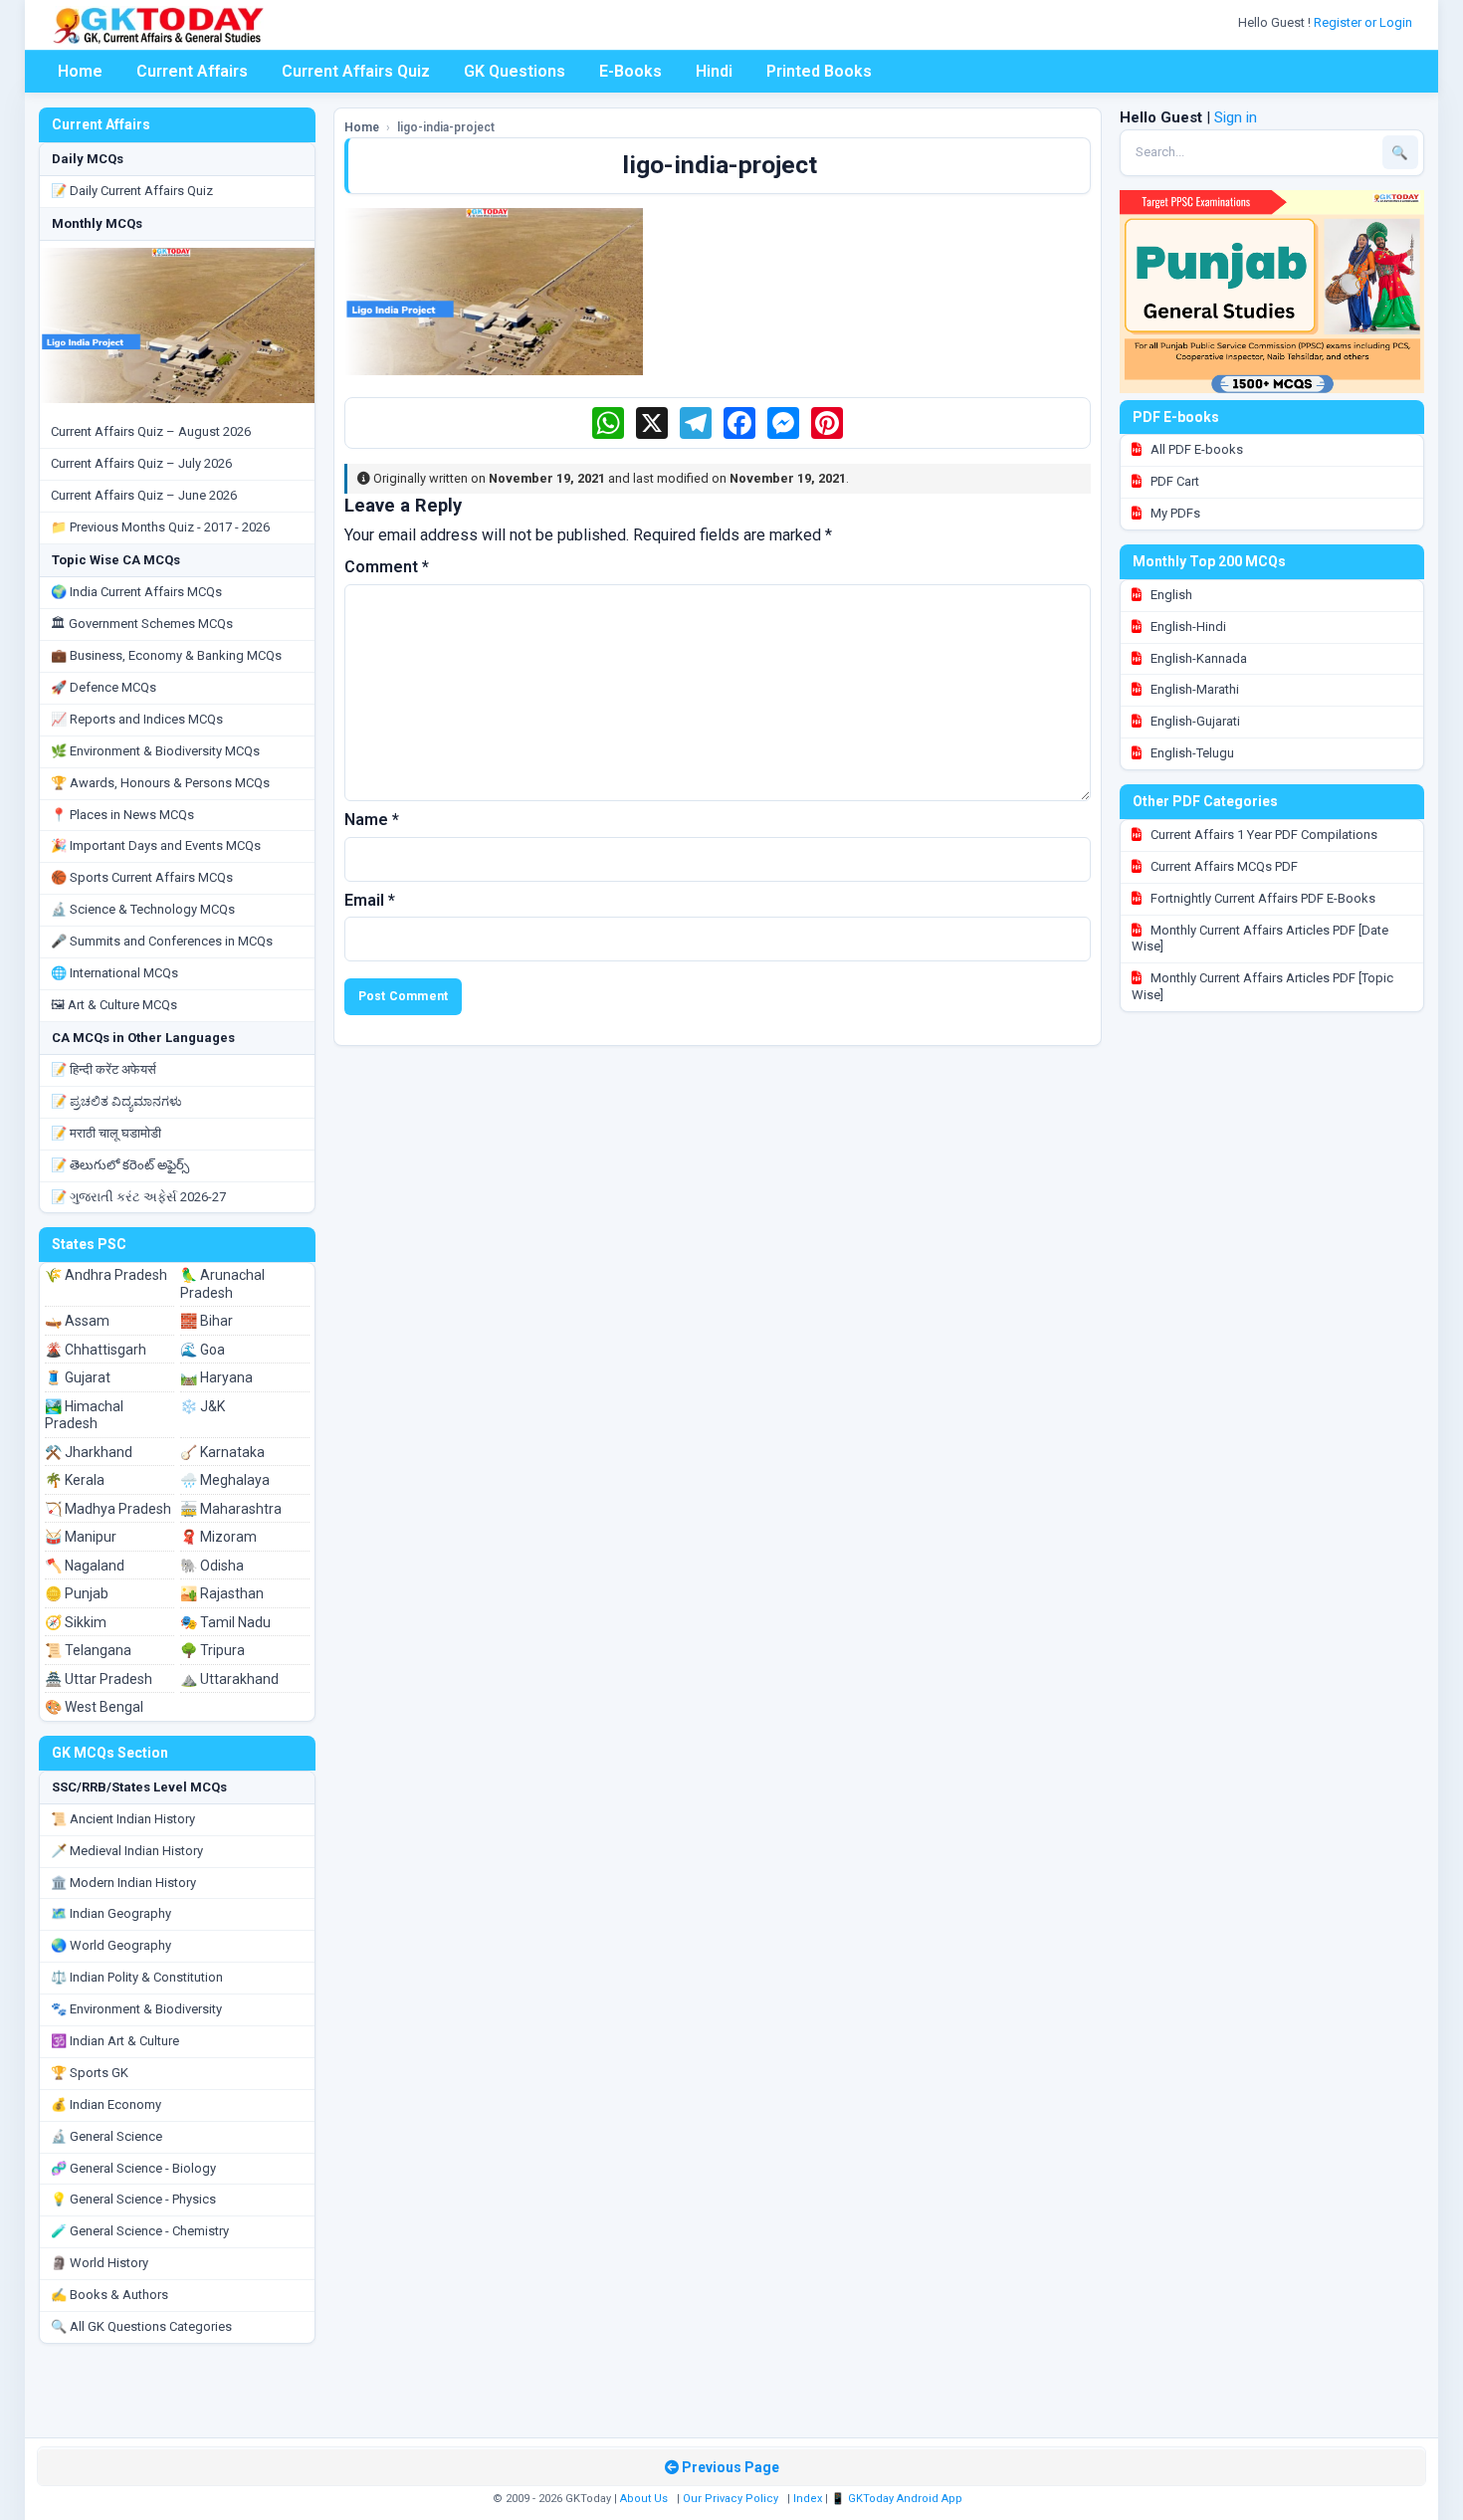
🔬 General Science (106, 2136)
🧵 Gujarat (78, 1377)
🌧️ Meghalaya (225, 1480)
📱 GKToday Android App (898, 2499)
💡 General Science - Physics (133, 2199)
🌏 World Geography (111, 1945)
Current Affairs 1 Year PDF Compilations (1262, 835)
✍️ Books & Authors (109, 2295)
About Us (644, 2499)
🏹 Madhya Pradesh (108, 1509)
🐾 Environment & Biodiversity (136, 2009)
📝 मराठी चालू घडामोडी (106, 1133)
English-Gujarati (1194, 721)
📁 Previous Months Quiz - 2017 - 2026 (160, 527)
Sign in (1236, 117)
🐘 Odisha (212, 1566)
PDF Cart (1173, 481)
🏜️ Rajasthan (222, 1593)
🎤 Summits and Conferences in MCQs (162, 941)
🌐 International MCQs (114, 973)
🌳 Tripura (212, 1650)
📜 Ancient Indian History (123, 1819)
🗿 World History (100, 2263)
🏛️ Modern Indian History (123, 1883)
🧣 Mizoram (218, 1537)
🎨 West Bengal (94, 1707)
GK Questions (515, 71)
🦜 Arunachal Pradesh (222, 1284)
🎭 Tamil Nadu (225, 1622)
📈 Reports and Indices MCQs (137, 719)
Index (808, 2499)
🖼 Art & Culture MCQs (114, 1005)
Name (372, 820)
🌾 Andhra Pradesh (106, 1275)
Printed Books (819, 71)
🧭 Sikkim (76, 1622)
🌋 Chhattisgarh (96, 1350)
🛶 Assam (77, 1321)
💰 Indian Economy (106, 2104)
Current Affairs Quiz (356, 71)
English (1170, 595)
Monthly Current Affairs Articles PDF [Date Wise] (1260, 939)
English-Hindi (1187, 627)
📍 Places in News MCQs (122, 815)
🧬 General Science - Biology (133, 2168)
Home (80, 71)
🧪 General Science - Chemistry (140, 2231)
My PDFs (1174, 513)
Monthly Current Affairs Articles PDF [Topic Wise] (1262, 986)
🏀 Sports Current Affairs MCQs (142, 877)
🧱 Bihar (207, 1321)
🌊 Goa (203, 1350)
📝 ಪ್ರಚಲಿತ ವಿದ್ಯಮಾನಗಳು (116, 1101)
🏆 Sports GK (90, 2073)
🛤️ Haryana (216, 1377)
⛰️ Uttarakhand (229, 1679)
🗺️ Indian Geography (111, 1913)
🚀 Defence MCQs (104, 687)
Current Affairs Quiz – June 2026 (144, 495)
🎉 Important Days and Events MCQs (156, 845)
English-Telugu (1191, 753)
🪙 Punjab (77, 1593)
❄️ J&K (203, 1406)
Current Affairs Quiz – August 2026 (151, 431)
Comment (387, 567)
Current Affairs (192, 71)
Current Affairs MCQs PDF (1223, 866)
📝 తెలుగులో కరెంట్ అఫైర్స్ (120, 1165)
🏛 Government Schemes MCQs (142, 624)
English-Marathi (1193, 689)
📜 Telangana (88, 1650)
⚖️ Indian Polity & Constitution (137, 1977)
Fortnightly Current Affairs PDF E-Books (1261, 898)
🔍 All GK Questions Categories (141, 2326)
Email (370, 900)
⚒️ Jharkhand (89, 1452)
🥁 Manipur (81, 1537)
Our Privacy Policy (731, 2499)
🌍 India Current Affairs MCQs (136, 592)
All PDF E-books (1195, 449)
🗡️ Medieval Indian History (127, 1851)
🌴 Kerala (75, 1480)
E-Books (630, 71)
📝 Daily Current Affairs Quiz (132, 191)
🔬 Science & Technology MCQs (143, 909)
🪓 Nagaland (85, 1566)
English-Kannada (1197, 658)
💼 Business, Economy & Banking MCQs (166, 655)
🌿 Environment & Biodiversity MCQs (155, 751)
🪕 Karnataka (222, 1452)
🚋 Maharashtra (231, 1509)
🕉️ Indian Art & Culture (115, 2041)
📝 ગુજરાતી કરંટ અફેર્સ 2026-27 (138, 1197)
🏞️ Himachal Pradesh (84, 1415)
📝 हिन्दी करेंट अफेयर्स (104, 1069)
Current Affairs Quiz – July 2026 (141, 463)
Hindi (714, 71)
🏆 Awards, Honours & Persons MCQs (160, 783)
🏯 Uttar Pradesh (99, 1679)
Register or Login (1364, 22)
